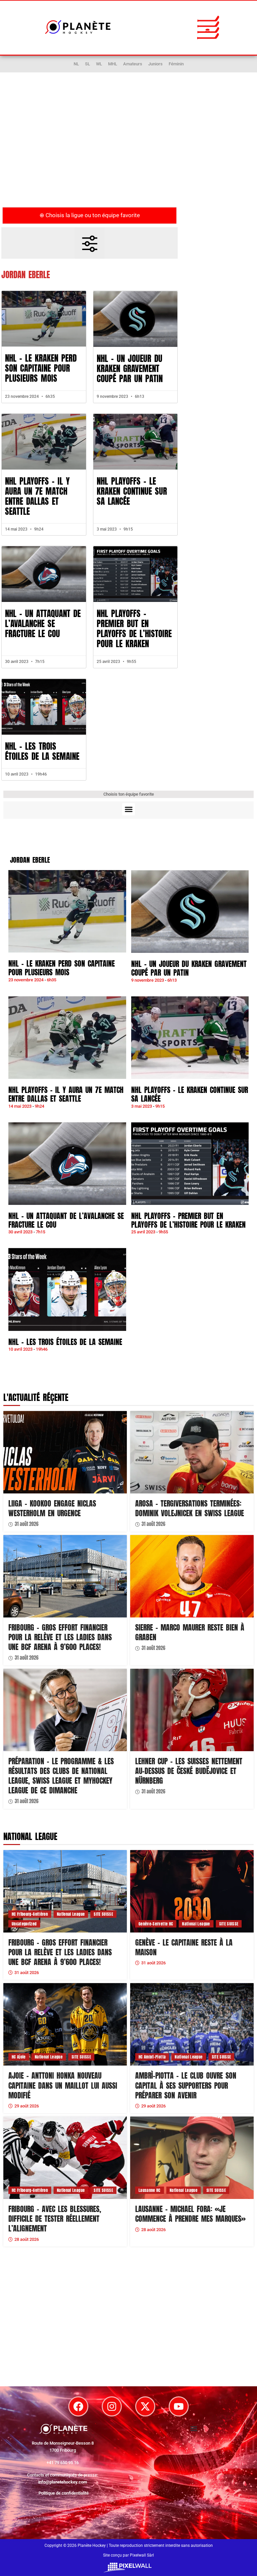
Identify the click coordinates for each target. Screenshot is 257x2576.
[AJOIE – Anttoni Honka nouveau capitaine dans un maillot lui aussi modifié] (65, 2024)
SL (88, 64)
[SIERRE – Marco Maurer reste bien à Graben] (192, 1576)
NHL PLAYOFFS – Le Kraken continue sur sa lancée (132, 491)
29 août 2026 (27, 2106)
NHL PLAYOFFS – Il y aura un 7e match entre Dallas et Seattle (37, 496)
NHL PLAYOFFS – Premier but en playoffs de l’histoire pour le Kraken (134, 629)
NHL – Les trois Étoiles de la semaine (42, 751)
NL (76, 64)
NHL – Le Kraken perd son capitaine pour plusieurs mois (41, 368)
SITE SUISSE (103, 1914)
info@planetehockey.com (63, 2482)
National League (71, 1914)
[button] (208, 27)
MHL (113, 64)
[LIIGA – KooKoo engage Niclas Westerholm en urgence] (65, 1452)
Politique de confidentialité (64, 2493)
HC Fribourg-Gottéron (30, 1914)
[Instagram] (112, 2406)
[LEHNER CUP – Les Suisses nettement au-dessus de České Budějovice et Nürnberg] (192, 1710)
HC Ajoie (19, 2057)
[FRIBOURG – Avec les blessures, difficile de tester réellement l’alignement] (65, 2158)
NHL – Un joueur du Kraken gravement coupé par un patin (130, 369)
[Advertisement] (128, 149)
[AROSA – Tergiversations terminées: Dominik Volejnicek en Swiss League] (192, 1452)
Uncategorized (24, 1924)
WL (99, 64)
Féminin (176, 64)
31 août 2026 (27, 1524)
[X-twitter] (145, 2406)
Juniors (155, 64)
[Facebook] (78, 2406)
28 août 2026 (27, 2239)
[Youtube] (179, 2406)
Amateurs (133, 64)
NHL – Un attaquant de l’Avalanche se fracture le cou (43, 624)
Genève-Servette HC (156, 1924)
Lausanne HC (150, 2190)
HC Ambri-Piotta (152, 2057)
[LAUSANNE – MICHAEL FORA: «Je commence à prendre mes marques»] (192, 2158)
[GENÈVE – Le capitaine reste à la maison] (192, 1891)
